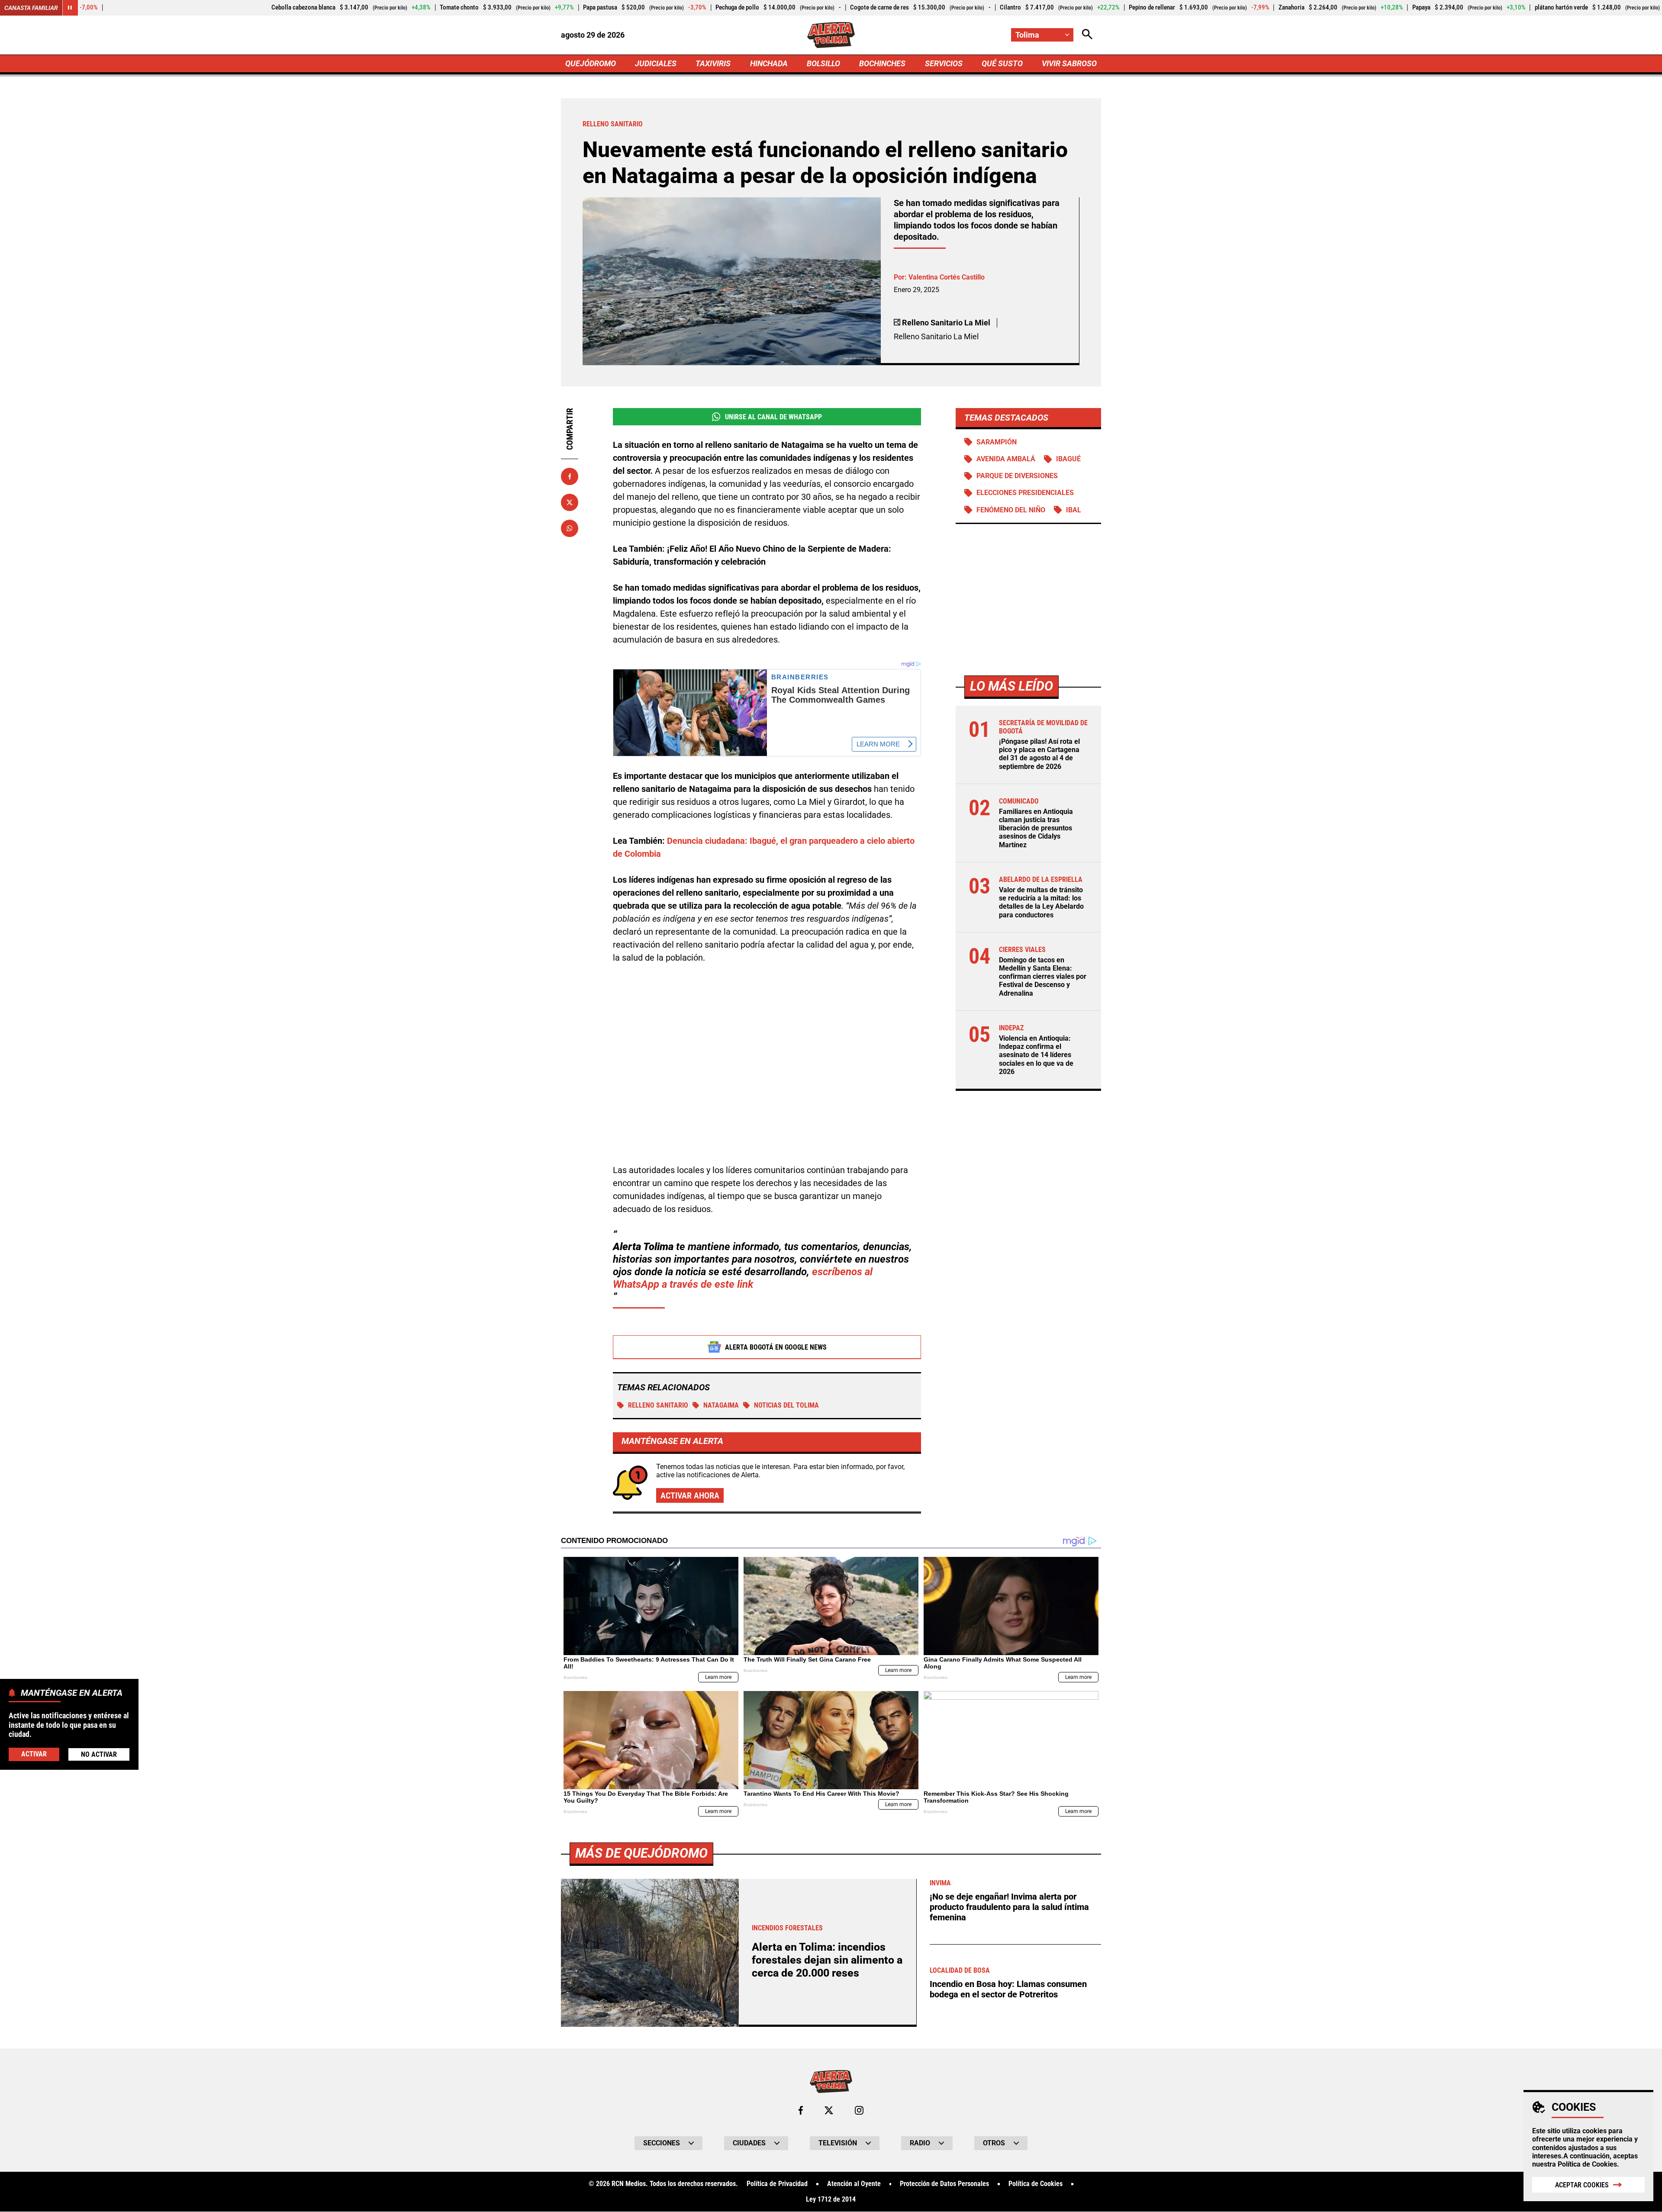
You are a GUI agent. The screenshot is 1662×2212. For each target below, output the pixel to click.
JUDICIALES (656, 63)
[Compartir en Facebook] (570, 476)
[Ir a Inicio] (831, 35)
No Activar (99, 1754)
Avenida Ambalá (1006, 459)
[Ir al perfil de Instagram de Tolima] (859, 2110)
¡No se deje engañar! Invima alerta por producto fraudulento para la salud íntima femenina (1009, 1907)
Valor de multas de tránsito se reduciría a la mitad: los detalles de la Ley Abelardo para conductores (1041, 903)
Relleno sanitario (658, 1405)
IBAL (1074, 510)
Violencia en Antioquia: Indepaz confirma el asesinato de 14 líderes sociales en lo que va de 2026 (1036, 1055)
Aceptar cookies (1582, 2185)
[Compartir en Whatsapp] (570, 528)
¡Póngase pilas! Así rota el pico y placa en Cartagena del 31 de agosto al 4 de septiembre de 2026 (1039, 754)
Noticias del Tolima (786, 1405)
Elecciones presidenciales (1025, 493)
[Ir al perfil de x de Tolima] (829, 2110)
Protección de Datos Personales (944, 2184)
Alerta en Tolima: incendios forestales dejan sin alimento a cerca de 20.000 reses (827, 1960)
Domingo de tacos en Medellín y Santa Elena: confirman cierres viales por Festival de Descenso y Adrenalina (1043, 977)
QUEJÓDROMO (591, 63)
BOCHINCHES (882, 63)
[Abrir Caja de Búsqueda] (1087, 35)
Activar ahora (690, 1495)
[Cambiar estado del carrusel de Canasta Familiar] (70, 8)
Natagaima (721, 1405)
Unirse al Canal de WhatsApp (773, 417)
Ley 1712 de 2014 (831, 2199)
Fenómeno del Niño (1011, 510)
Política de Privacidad (777, 2184)
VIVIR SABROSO (1069, 63)
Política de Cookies (1587, 2164)
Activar (34, 1754)
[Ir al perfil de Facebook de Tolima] (801, 2110)
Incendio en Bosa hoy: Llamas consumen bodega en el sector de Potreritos (1008, 1989)
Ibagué (1068, 459)
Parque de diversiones (1017, 476)
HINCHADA (769, 63)
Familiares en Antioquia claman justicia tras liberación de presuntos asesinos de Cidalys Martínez (1036, 828)
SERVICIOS (944, 63)
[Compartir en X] (570, 502)
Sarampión (997, 442)
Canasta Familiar (31, 8)
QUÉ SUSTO (1002, 63)
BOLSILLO (823, 63)
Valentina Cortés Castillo (947, 277)
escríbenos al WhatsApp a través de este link (743, 1278)
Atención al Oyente (854, 2184)
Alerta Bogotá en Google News (776, 1347)
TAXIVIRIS (713, 63)
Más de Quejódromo (641, 1853)
